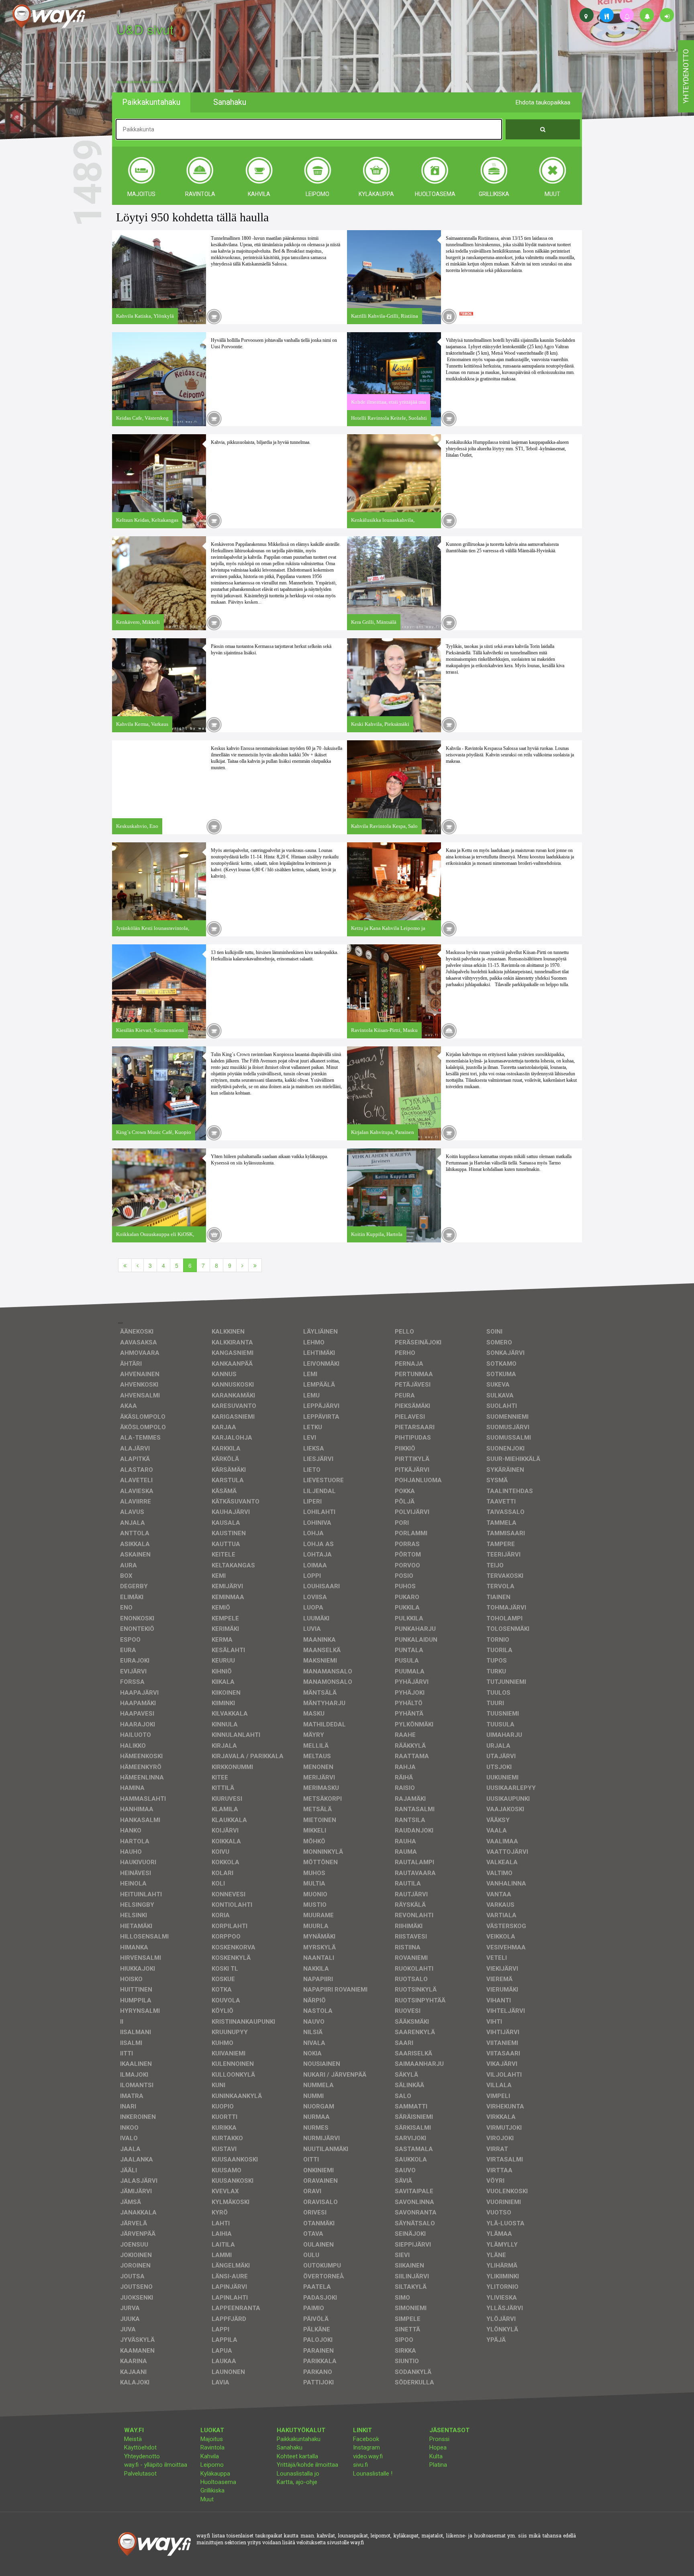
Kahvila (210, 2456)
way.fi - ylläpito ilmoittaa (156, 2465)
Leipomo (212, 2465)
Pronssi (439, 2439)
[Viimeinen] (255, 1265)
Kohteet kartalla (297, 2456)
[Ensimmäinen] (125, 1265)
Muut (207, 2499)
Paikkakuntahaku (299, 2439)
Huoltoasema (218, 2482)
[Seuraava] (242, 1265)
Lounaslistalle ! (373, 2474)
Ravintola (212, 2447)
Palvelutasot (140, 2474)
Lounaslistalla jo (298, 2474)
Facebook (366, 2439)
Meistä (133, 2439)
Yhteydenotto (142, 2456)
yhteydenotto (686, 76)
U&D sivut (145, 29)
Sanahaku (290, 2447)
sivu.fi (360, 2465)
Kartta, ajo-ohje (297, 2482)
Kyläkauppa (215, 2474)
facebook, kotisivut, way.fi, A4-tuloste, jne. (144, 82)
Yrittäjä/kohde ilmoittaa (307, 2465)
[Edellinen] (138, 1265)
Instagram (366, 2447)
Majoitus (212, 2439)
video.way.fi (368, 2456)
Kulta (436, 2456)
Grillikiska (212, 2490)
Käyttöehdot (140, 2447)
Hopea (438, 2447)
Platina (438, 2465)
